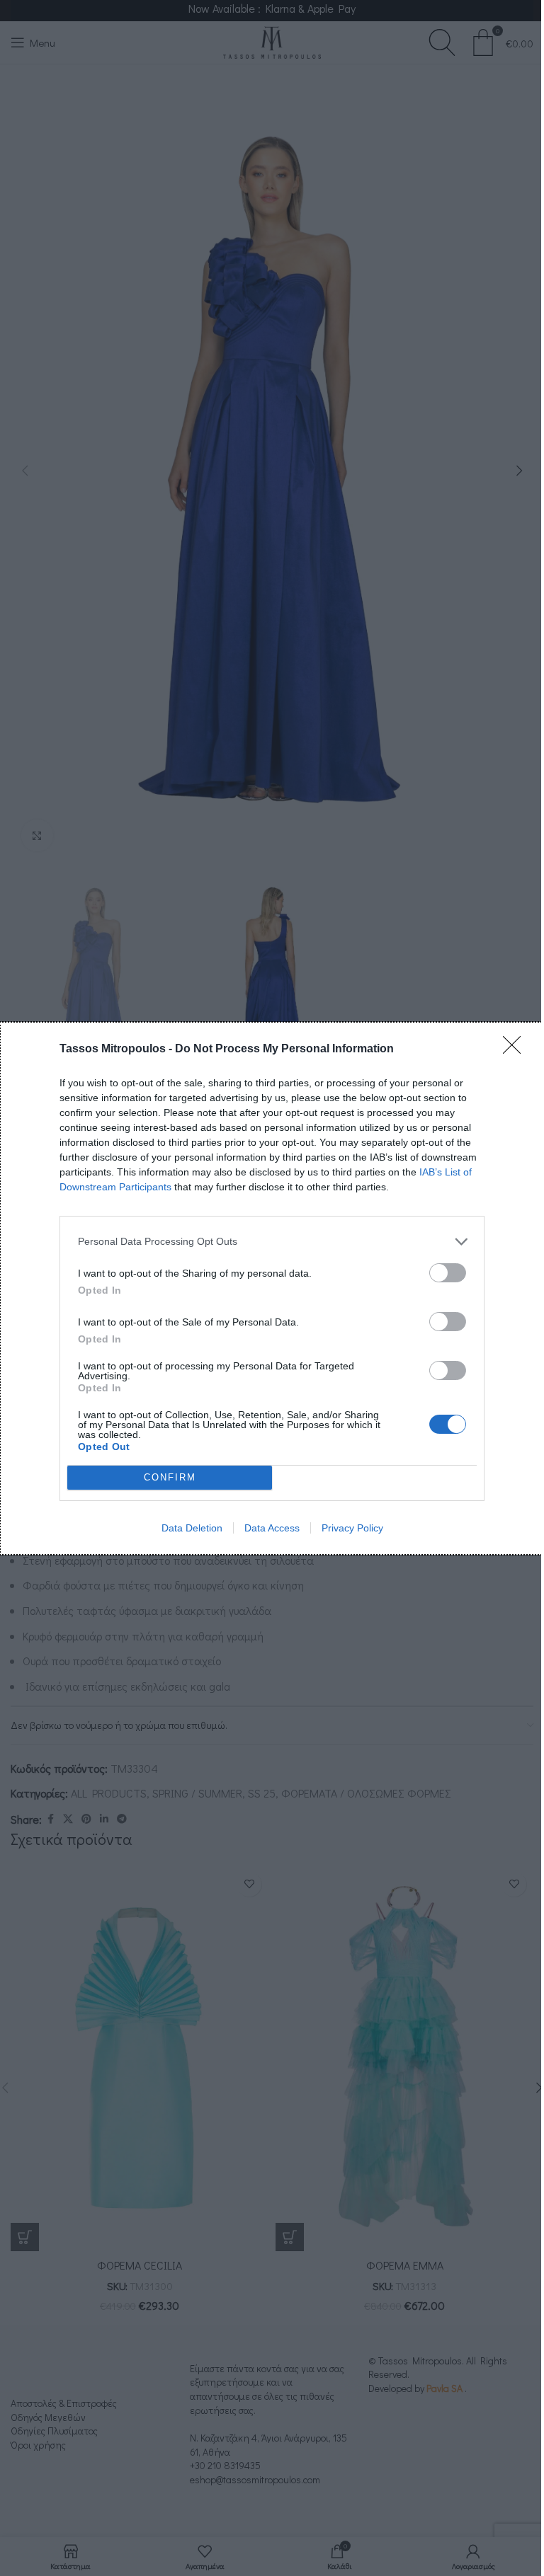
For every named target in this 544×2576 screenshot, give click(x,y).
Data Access (272, 1528)
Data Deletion (192, 1528)
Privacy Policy (352, 1528)
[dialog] (272, 1288)
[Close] (516, 1050)
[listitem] (272, 1242)
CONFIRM (170, 1477)
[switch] (448, 1273)
